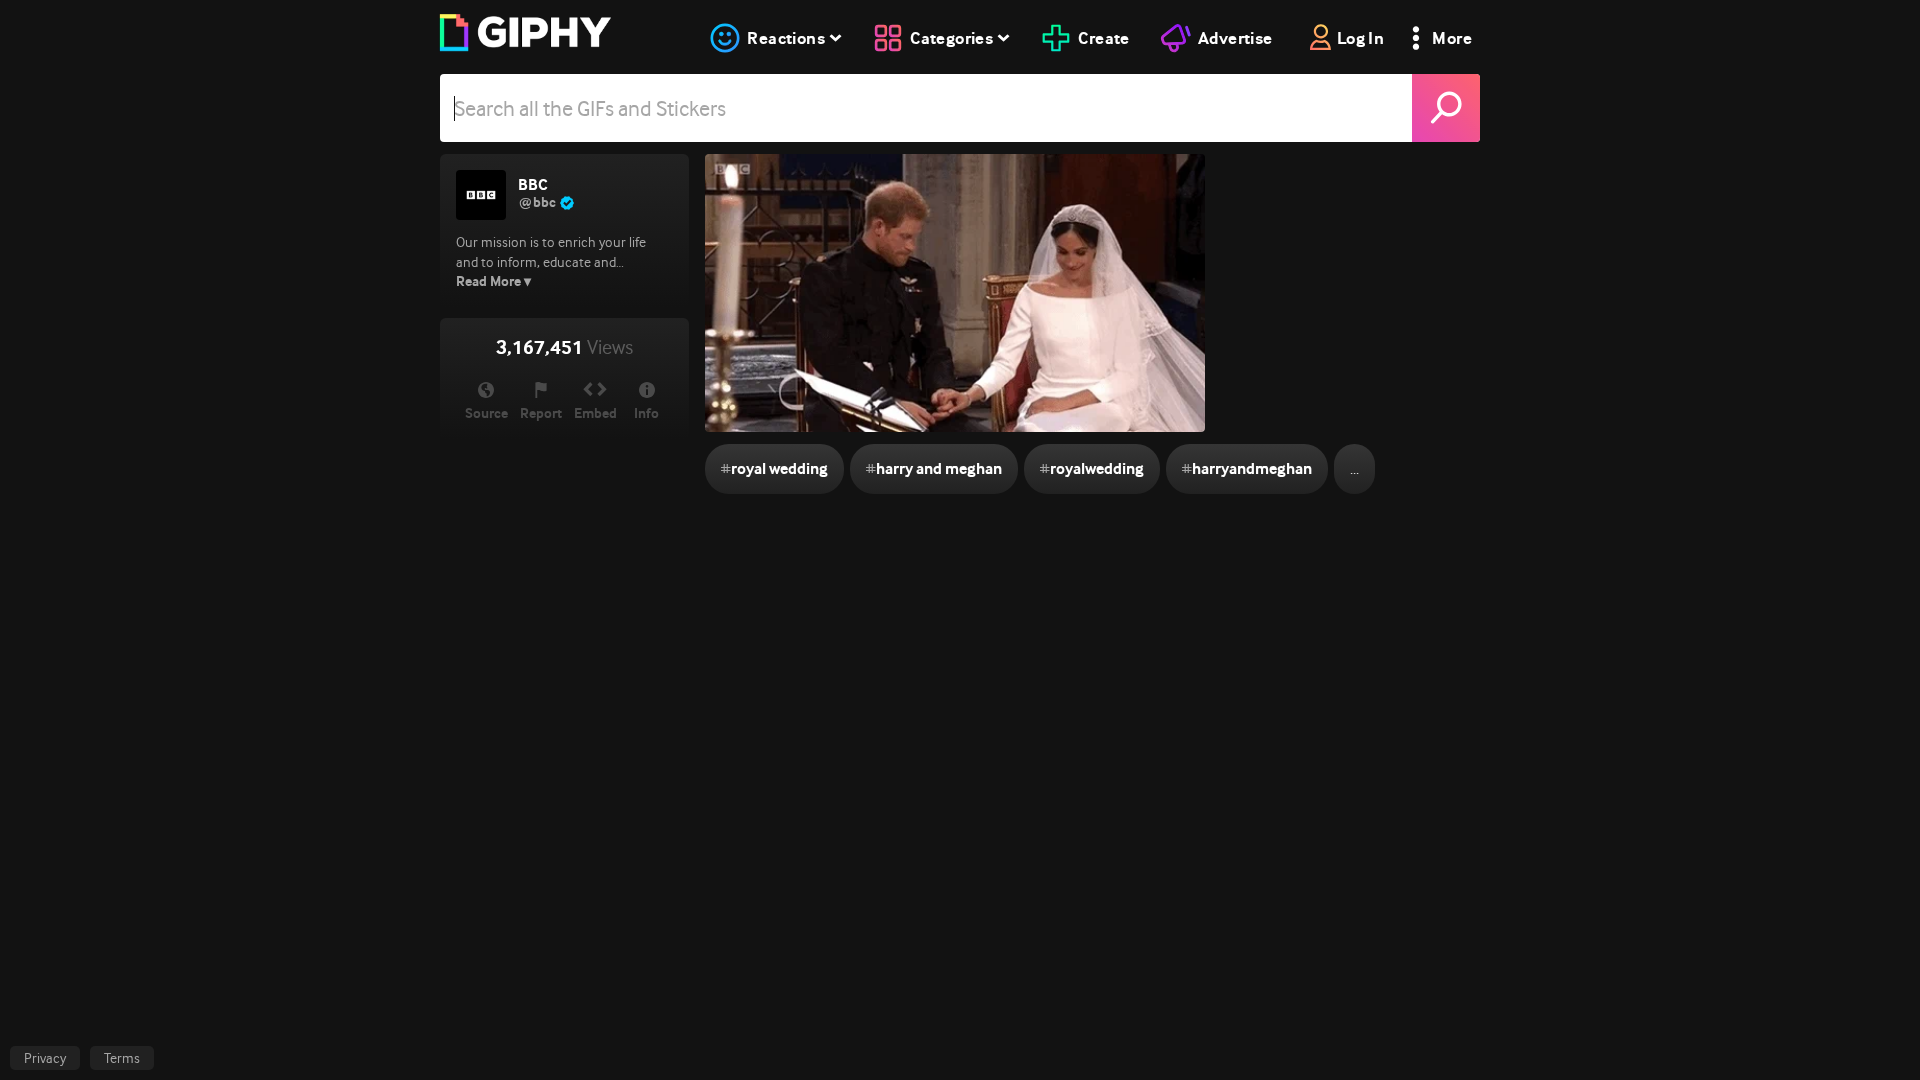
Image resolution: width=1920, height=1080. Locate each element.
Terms (122, 1058)
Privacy (45, 1058)
